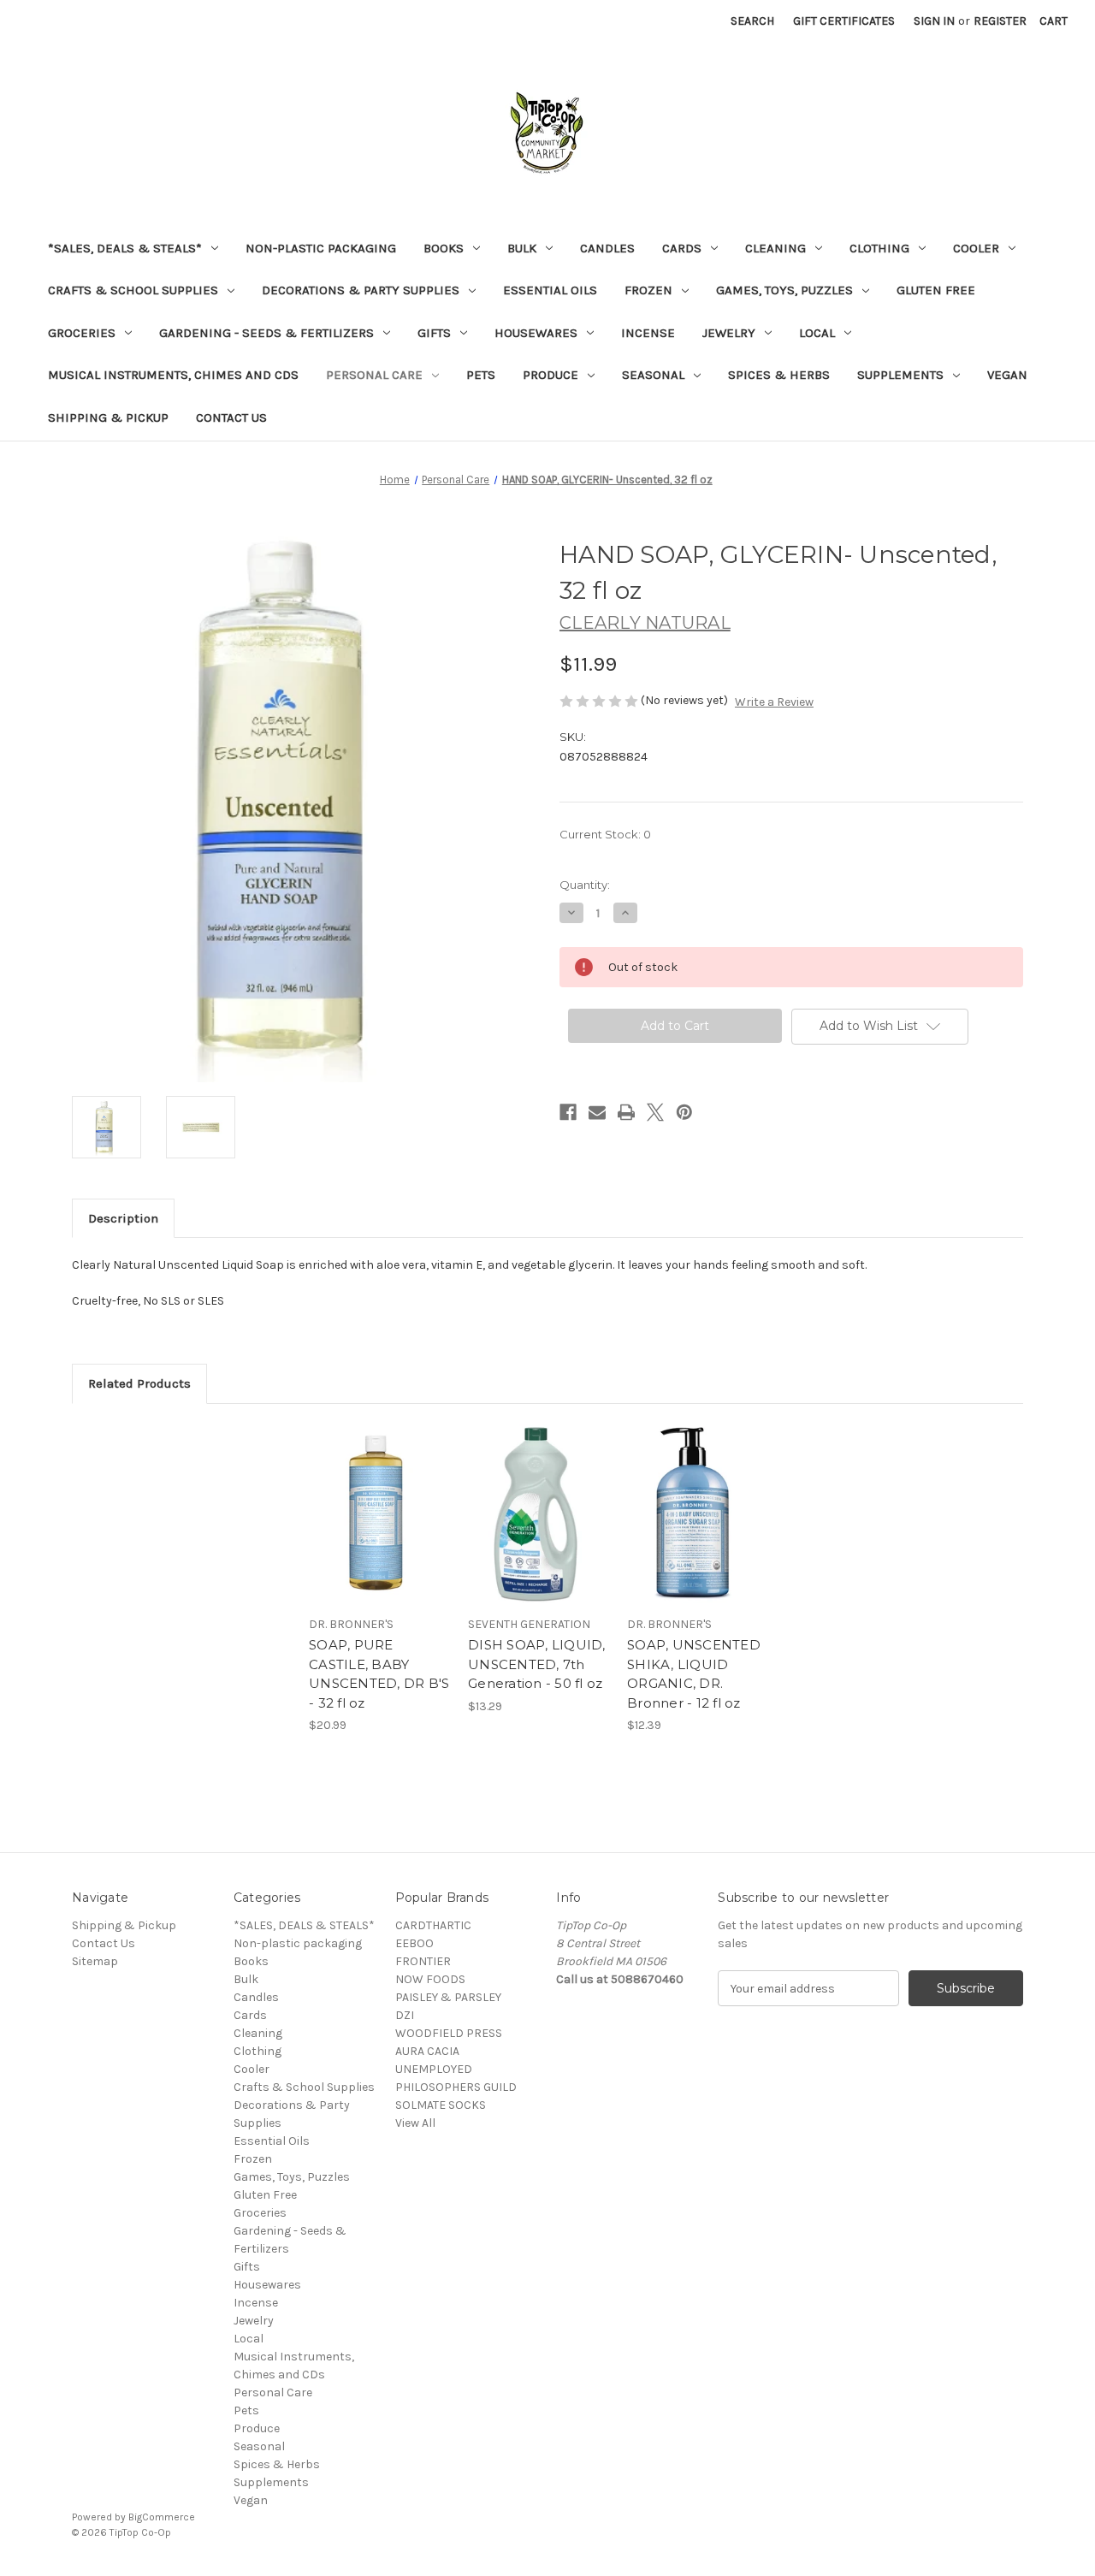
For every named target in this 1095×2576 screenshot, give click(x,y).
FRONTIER (423, 1961)
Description (123, 1218)
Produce (550, 375)
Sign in (934, 21)
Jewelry (729, 333)
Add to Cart (379, 1529)
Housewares (536, 333)
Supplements (900, 375)
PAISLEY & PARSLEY (448, 1997)
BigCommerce (162, 2517)
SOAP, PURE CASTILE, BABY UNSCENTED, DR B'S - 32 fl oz (379, 1674)
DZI (405, 2015)
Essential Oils (550, 290)
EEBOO (414, 1943)
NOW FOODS (430, 1979)
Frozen (648, 290)
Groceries (82, 333)
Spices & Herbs (779, 375)
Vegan (1007, 375)
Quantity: (585, 885)
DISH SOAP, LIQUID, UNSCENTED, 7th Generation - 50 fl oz (537, 1664)
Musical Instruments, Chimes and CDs (173, 375)
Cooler (976, 248)
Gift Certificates (844, 21)
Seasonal (653, 375)
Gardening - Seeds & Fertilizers (266, 333)
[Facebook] (568, 1112)
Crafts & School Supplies (133, 290)
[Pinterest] (684, 1112)
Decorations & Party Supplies (361, 290)
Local (817, 333)
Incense (648, 333)
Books (444, 248)
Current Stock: (605, 834)
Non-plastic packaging (321, 248)
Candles (607, 248)
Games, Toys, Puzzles (784, 290)
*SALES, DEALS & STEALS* (125, 248)
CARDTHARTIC (433, 1925)
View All (415, 2123)
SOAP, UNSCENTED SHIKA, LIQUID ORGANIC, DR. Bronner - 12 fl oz (694, 1674)
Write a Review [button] (774, 702)
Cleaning (775, 248)
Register (1000, 21)
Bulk (522, 248)
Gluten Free (936, 290)
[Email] (597, 1112)
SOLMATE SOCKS (441, 2105)
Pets (481, 375)
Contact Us (231, 417)
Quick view (378, 1499)
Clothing (879, 248)
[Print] (626, 1112)
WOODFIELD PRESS (449, 2033)
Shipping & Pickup (108, 417)
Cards (682, 248)
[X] (655, 1112)
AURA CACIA (427, 2051)
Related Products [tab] (139, 1383)
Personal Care (374, 375)
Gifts (434, 333)
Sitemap (95, 1961)
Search (752, 21)
